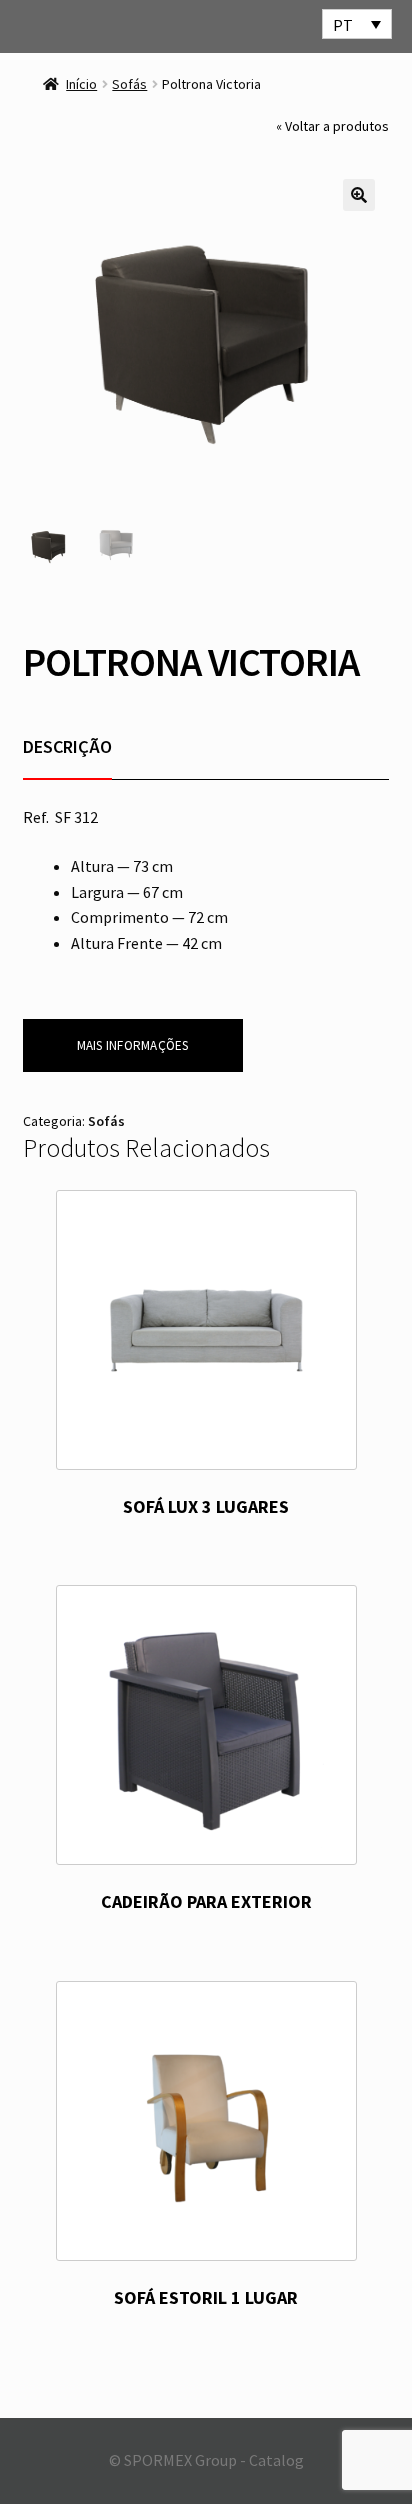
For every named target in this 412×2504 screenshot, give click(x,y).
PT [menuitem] (343, 25)
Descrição (67, 746)
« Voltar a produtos (332, 126)
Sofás (129, 84)
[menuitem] (357, 24)
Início (81, 84)
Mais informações (133, 1045)
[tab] (67, 746)
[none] (357, 24)
